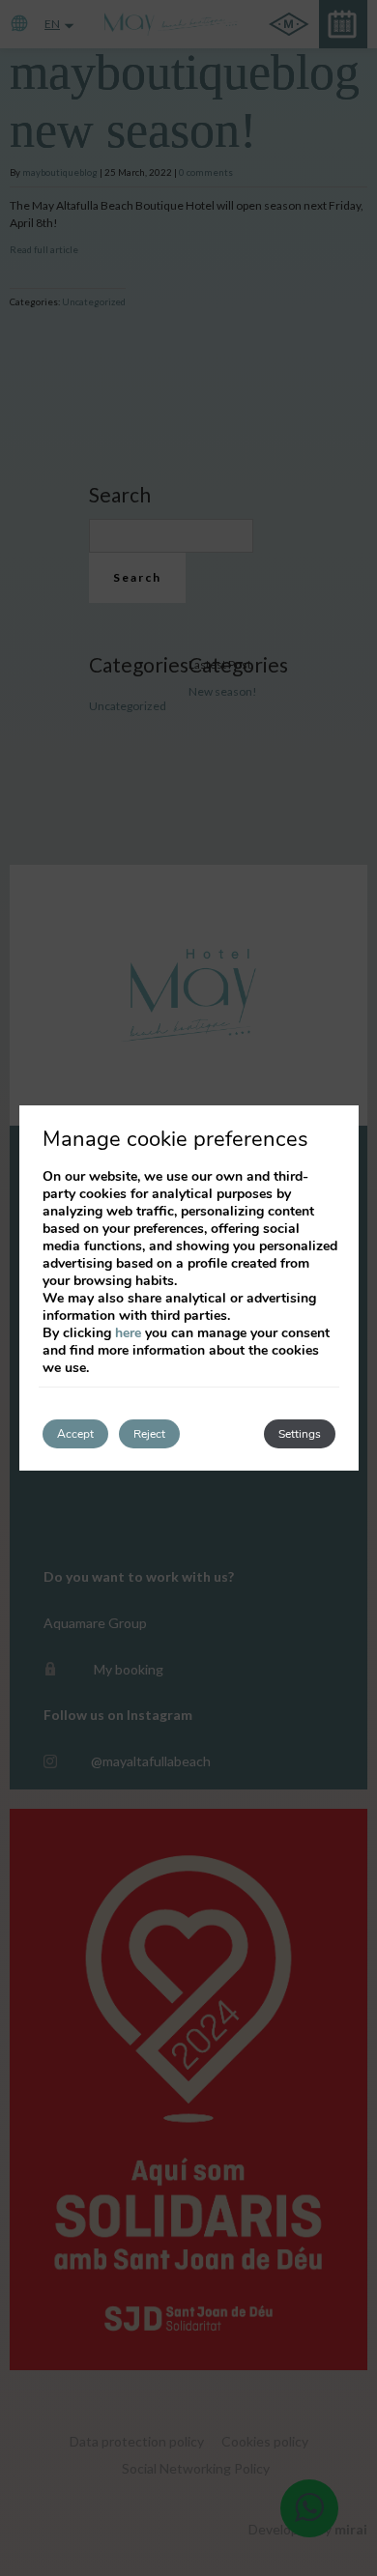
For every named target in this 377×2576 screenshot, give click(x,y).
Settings (300, 1434)
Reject (149, 1434)
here (128, 1333)
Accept (75, 1434)
